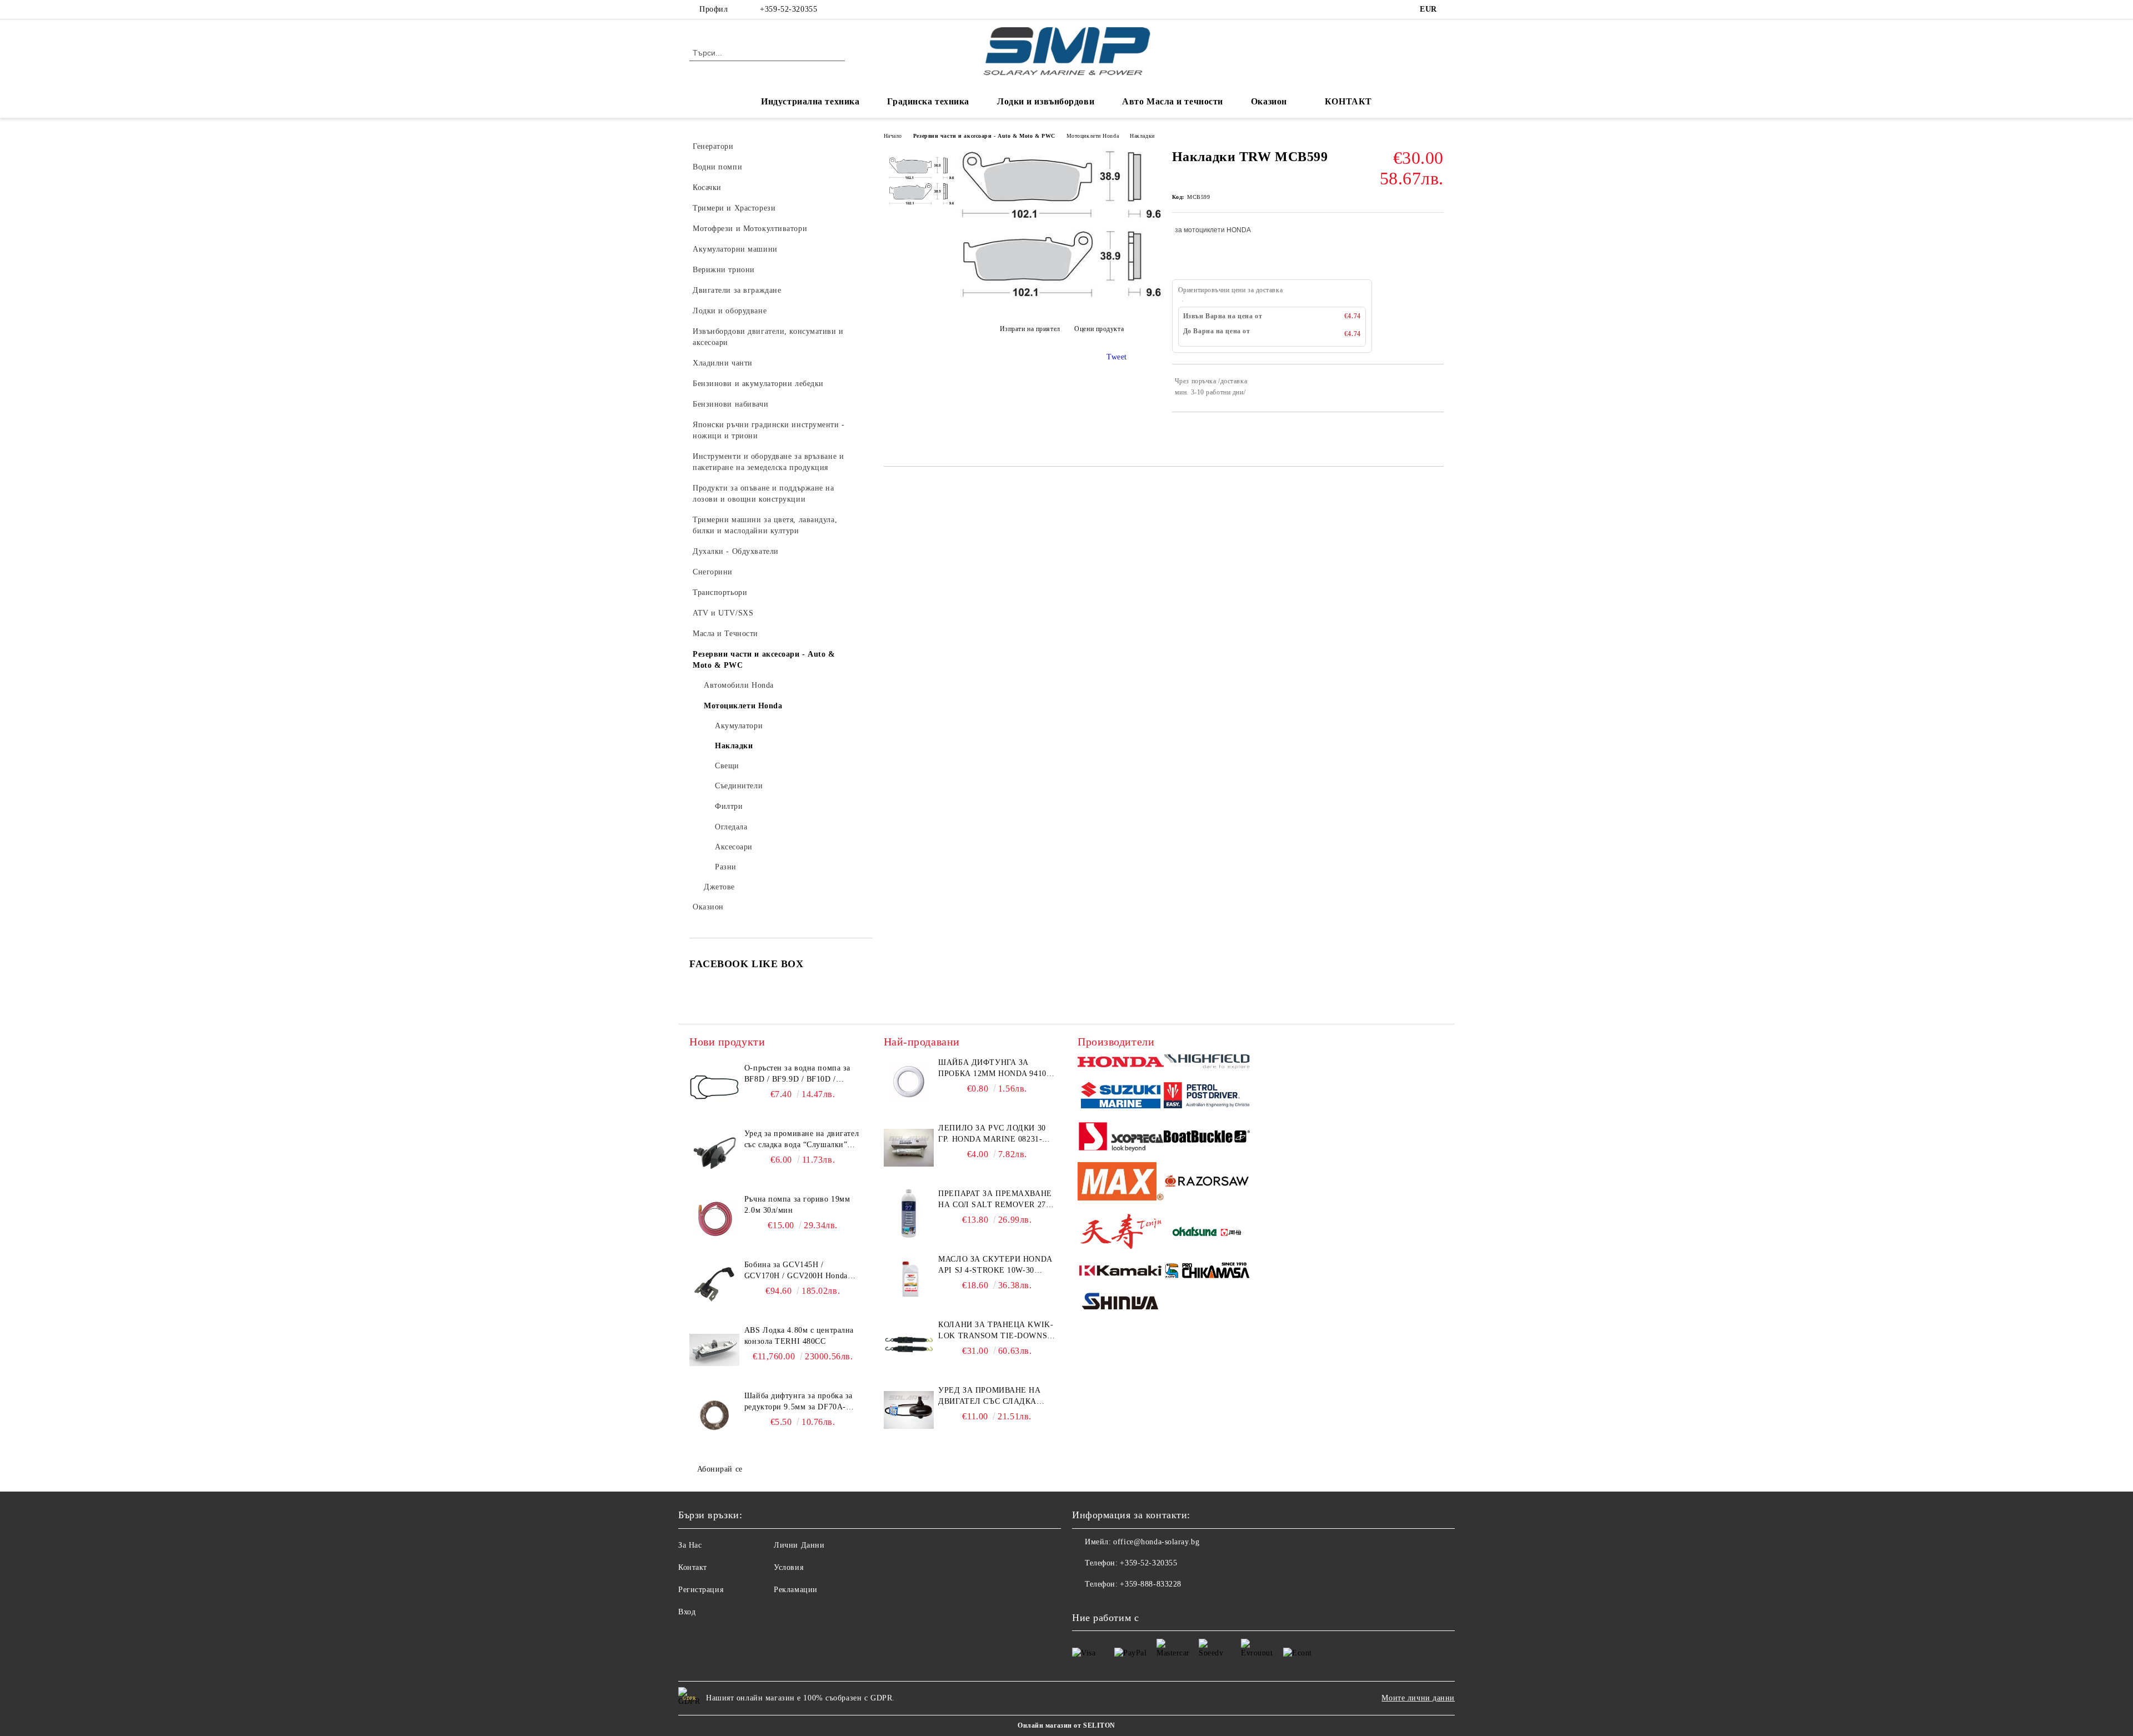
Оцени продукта (1099, 329)
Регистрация (701, 1590)
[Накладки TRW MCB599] (1062, 299)
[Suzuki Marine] (1121, 1097)
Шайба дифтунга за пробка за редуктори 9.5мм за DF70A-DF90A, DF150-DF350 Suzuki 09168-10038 (798, 1402)
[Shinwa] (1121, 1303)
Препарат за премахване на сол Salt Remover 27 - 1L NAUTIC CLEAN (995, 1200)
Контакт (693, 1567)
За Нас (690, 1545)
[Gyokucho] (1207, 1183)
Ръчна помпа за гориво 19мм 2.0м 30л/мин (797, 1205)
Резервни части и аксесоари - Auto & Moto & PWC (984, 136)
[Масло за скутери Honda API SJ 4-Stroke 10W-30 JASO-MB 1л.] (909, 1279)
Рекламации (796, 1590)
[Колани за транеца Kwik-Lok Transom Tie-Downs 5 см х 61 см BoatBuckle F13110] (909, 1344)
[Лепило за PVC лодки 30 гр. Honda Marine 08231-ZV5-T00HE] (909, 1148)
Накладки (1142, 136)
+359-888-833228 (1150, 1584)
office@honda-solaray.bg (1156, 1542)
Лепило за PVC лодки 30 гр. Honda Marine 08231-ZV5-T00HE (992, 1134)
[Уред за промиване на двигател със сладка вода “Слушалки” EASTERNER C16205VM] (909, 1410)
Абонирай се (720, 1469)
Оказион (1269, 101)
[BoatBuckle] (1207, 1138)
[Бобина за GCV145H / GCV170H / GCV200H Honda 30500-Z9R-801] (714, 1284)
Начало (893, 136)
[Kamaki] (1121, 1272)
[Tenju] (1121, 1233)
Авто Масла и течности (1173, 101)
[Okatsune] (1207, 1233)
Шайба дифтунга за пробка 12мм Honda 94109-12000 (996, 1069)
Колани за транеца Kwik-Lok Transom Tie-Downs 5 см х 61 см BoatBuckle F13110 (996, 1331)
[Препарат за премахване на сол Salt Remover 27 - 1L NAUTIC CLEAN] (909, 1213)
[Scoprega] (1121, 1138)
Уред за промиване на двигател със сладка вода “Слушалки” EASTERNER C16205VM (989, 1397)
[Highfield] (1207, 1063)
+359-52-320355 (788, 9)
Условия (788, 1567)
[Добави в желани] (1436, 387)
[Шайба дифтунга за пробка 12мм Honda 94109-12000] (909, 1082)
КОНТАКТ (1348, 101)
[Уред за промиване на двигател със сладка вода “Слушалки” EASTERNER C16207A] (714, 1153)
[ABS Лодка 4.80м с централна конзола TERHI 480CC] (714, 1350)
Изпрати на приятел (1030, 329)
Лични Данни (799, 1545)
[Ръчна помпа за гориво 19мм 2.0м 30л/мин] (714, 1219)
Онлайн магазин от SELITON (1066, 1725)
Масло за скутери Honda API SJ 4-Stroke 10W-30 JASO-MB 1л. (995, 1265)
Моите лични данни (1418, 1698)
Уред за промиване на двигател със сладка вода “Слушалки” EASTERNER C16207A (802, 1140)
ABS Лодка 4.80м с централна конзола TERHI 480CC (799, 1336)
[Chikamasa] (1207, 1272)
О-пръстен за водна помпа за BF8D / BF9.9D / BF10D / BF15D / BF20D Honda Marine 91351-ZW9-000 (798, 1074)
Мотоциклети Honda (1093, 136)
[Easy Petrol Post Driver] (1207, 1097)
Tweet (1117, 357)
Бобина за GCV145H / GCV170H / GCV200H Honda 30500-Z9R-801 (796, 1271)
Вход (687, 1612)
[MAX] (1121, 1183)
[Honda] (1121, 1063)
